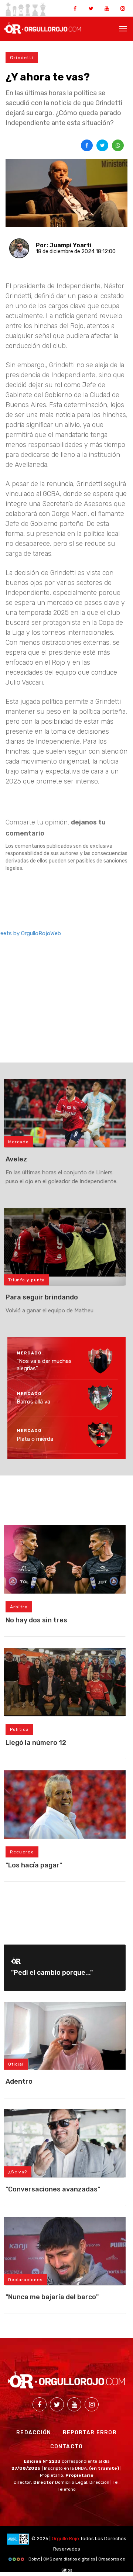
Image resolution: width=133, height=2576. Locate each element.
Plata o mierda (35, 1439)
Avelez (16, 1159)
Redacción (34, 2433)
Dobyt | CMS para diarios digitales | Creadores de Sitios (76, 2561)
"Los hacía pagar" (34, 1865)
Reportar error (90, 2433)
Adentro (19, 2081)
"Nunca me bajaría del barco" (52, 2297)
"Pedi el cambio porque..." (52, 1973)
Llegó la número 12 (36, 1743)
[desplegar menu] (123, 28)
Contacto (67, 2447)
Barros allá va (33, 1402)
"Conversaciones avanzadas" (53, 2189)
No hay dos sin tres (36, 1620)
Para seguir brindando (42, 1297)
